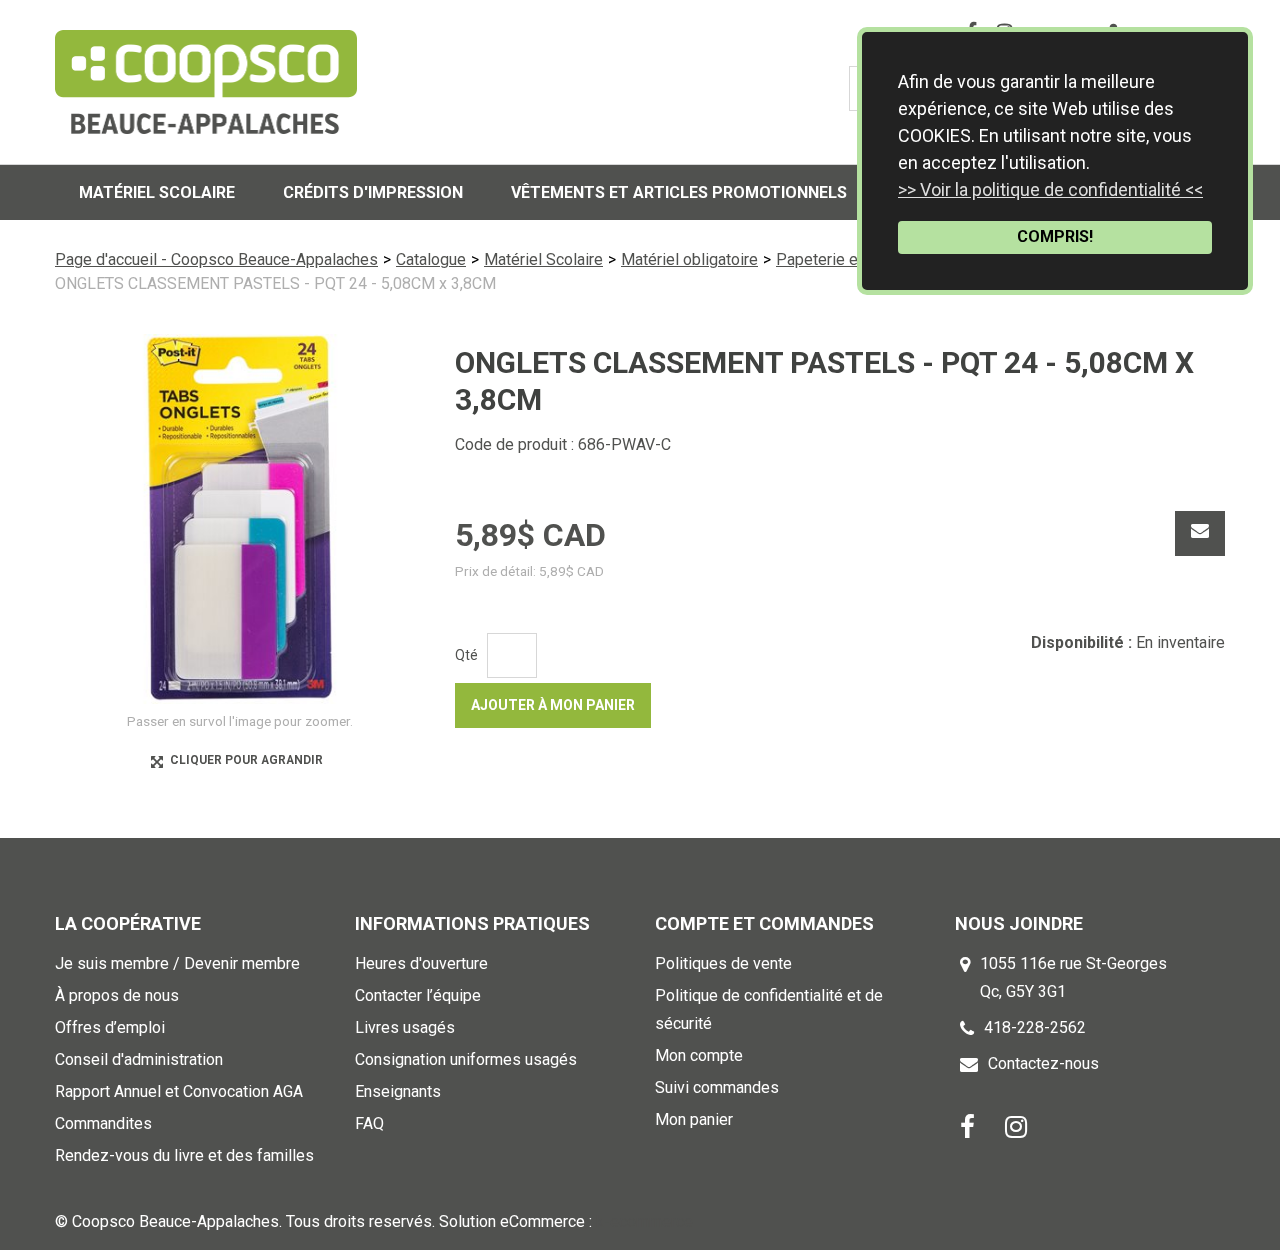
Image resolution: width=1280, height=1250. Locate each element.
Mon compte (699, 1055)
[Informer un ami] (1200, 533)
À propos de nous (117, 995)
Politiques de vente (723, 963)
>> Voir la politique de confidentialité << (1050, 189)
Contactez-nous (1043, 1063)
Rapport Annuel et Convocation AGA (179, 1091)
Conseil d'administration (139, 1059)
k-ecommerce (644, 1221)
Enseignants (398, 1091)
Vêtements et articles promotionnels (679, 192)
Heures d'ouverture (421, 963)
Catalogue (431, 259)
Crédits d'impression (373, 192)
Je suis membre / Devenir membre (177, 963)
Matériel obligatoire (689, 259)
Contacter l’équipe (418, 995)
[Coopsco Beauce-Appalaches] (206, 82)
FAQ (369, 1123)
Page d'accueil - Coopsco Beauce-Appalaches (216, 259)
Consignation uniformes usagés (466, 1059)
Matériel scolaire (157, 192)
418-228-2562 (1035, 1027)
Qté (466, 655)
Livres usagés (405, 1027)
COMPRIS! (1055, 236)
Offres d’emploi (110, 1027)
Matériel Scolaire (543, 259)
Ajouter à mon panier (553, 705)
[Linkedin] (1016, 1125)
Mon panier (694, 1119)
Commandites (103, 1123)
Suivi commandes (717, 1087)
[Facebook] (967, 1125)
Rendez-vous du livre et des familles (184, 1155)
